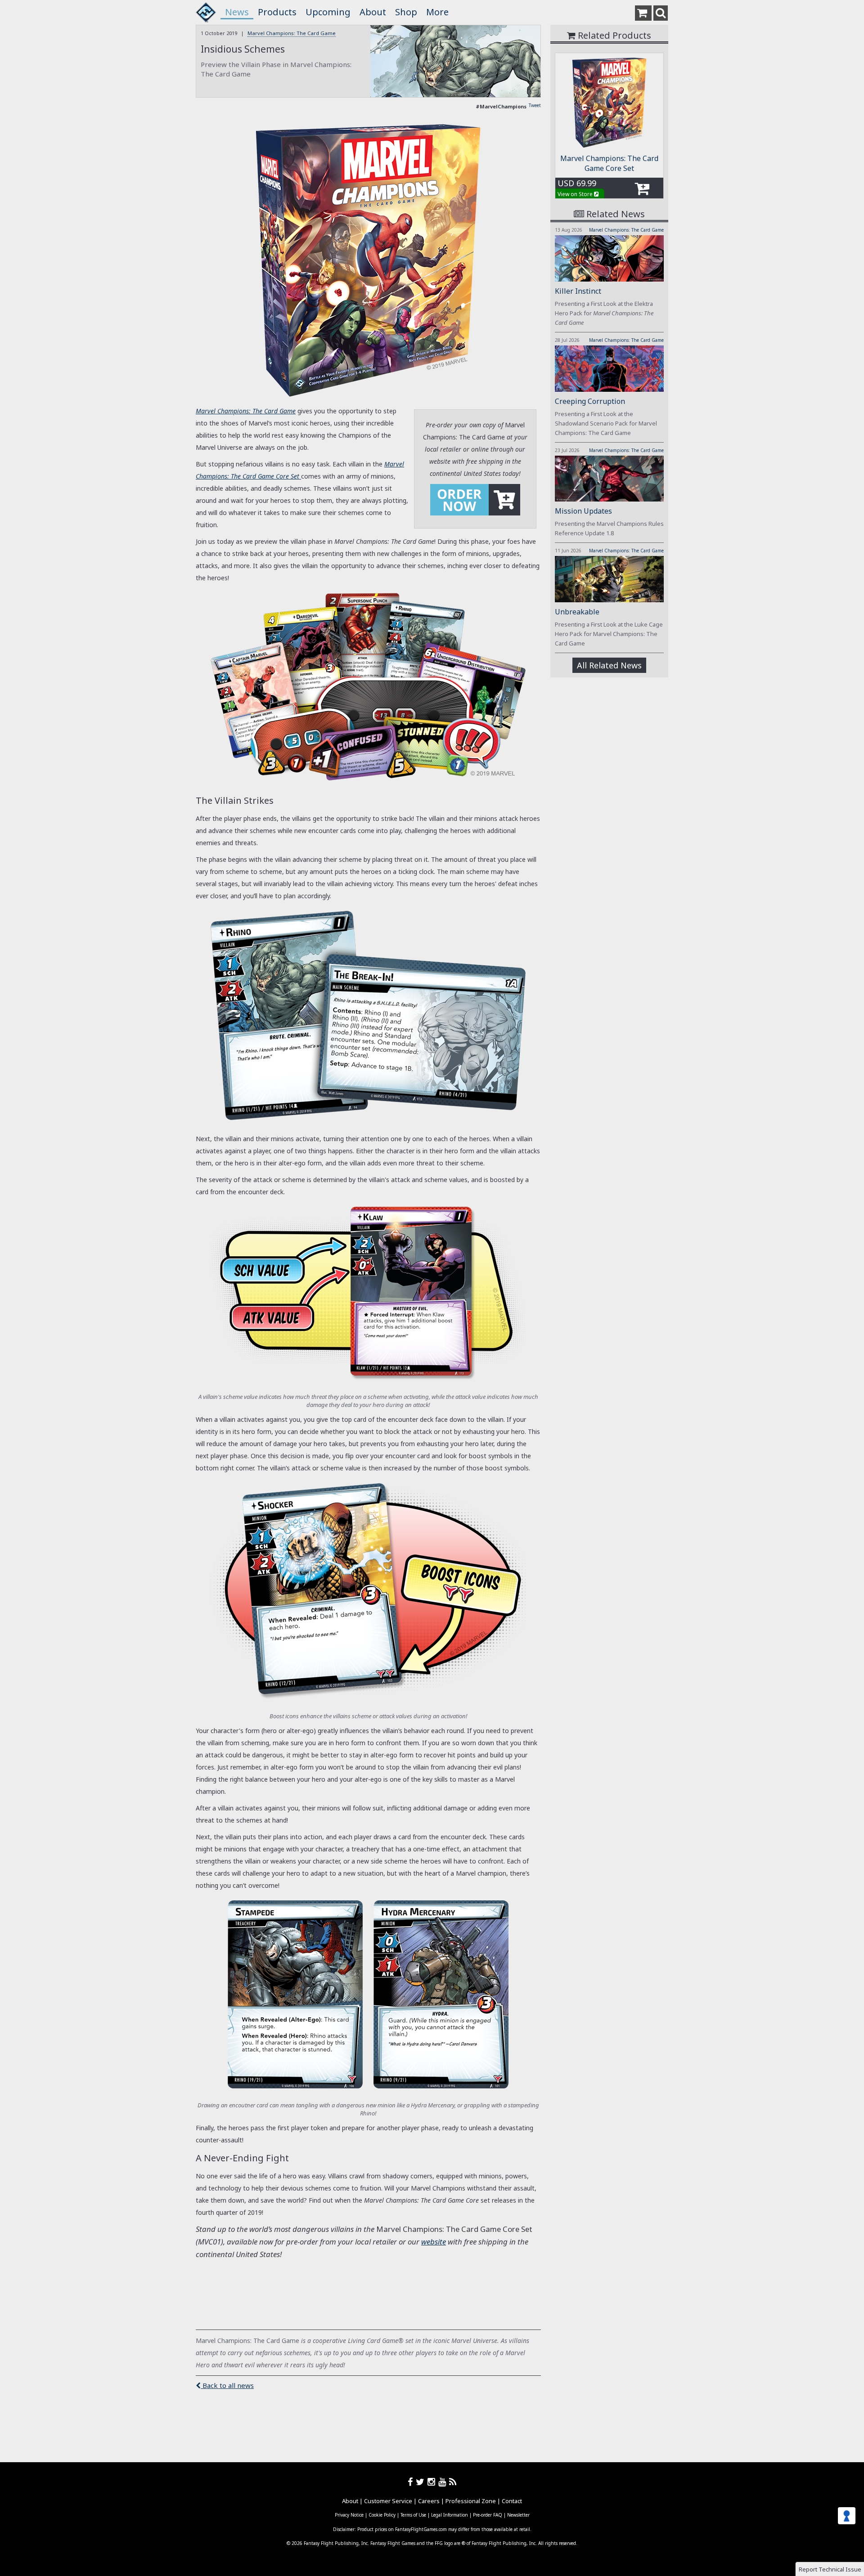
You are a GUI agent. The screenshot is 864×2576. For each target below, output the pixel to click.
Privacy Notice (349, 2515)
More (437, 12)
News (237, 12)
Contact (512, 2501)
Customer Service (388, 2501)
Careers (429, 2501)
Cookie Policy (382, 2515)
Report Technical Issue (830, 2569)
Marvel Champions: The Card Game (292, 33)
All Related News (609, 665)
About (373, 12)
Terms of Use (413, 2515)
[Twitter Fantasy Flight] (422, 2482)
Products (277, 12)
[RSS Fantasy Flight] (453, 2482)
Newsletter (518, 2515)
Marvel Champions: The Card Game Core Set (609, 163)
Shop (406, 12)
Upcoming (328, 12)
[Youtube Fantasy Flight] (444, 2482)
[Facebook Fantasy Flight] (412, 2482)
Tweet (535, 105)
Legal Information (450, 2515)
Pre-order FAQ (488, 2515)
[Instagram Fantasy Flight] (433, 2482)
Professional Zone (471, 2501)
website (434, 2242)
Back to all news (227, 2385)
